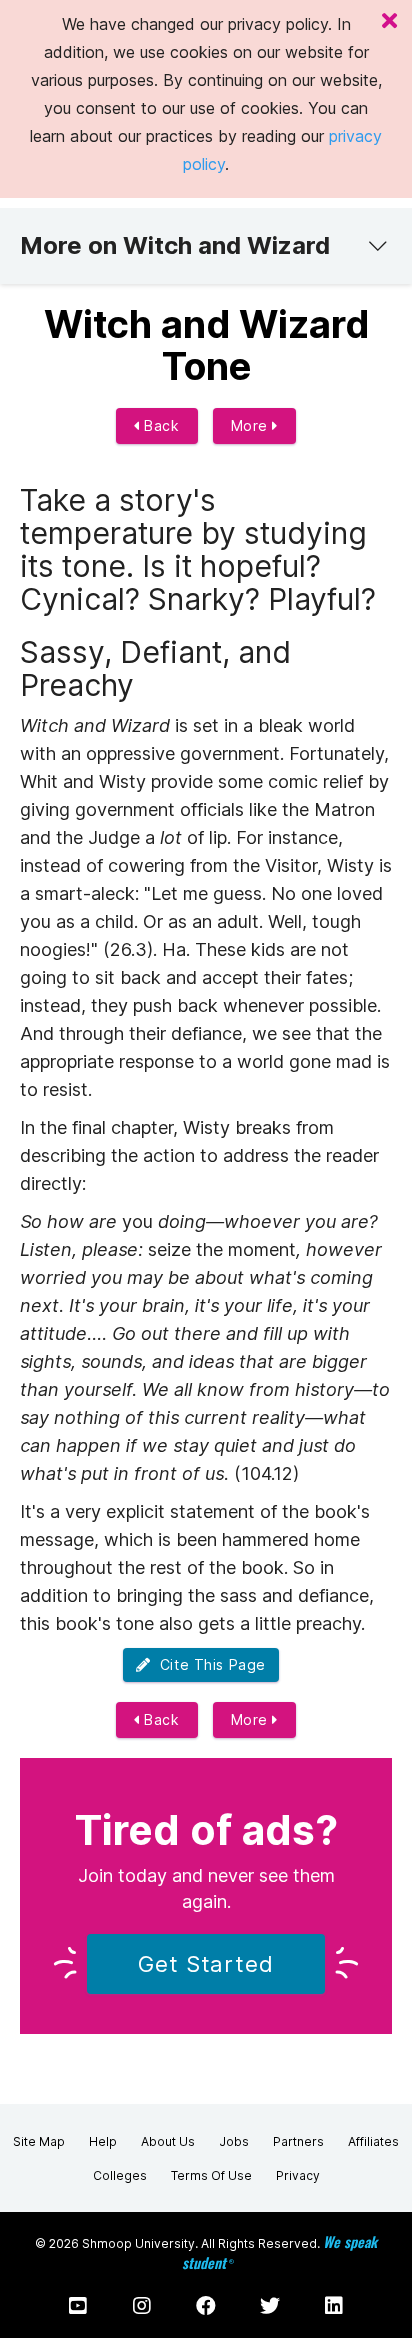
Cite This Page (208, 1664)
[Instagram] (142, 2306)
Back (160, 425)
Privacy (298, 2175)
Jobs (234, 2141)
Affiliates (373, 2141)
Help (103, 2141)
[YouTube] (78, 2306)
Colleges (120, 2175)
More (252, 425)
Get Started (206, 1964)
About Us (168, 2141)
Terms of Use (211, 2175)
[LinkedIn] (334, 2306)
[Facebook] (206, 2306)
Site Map (39, 2141)
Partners (298, 2141)
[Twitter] (270, 2306)
